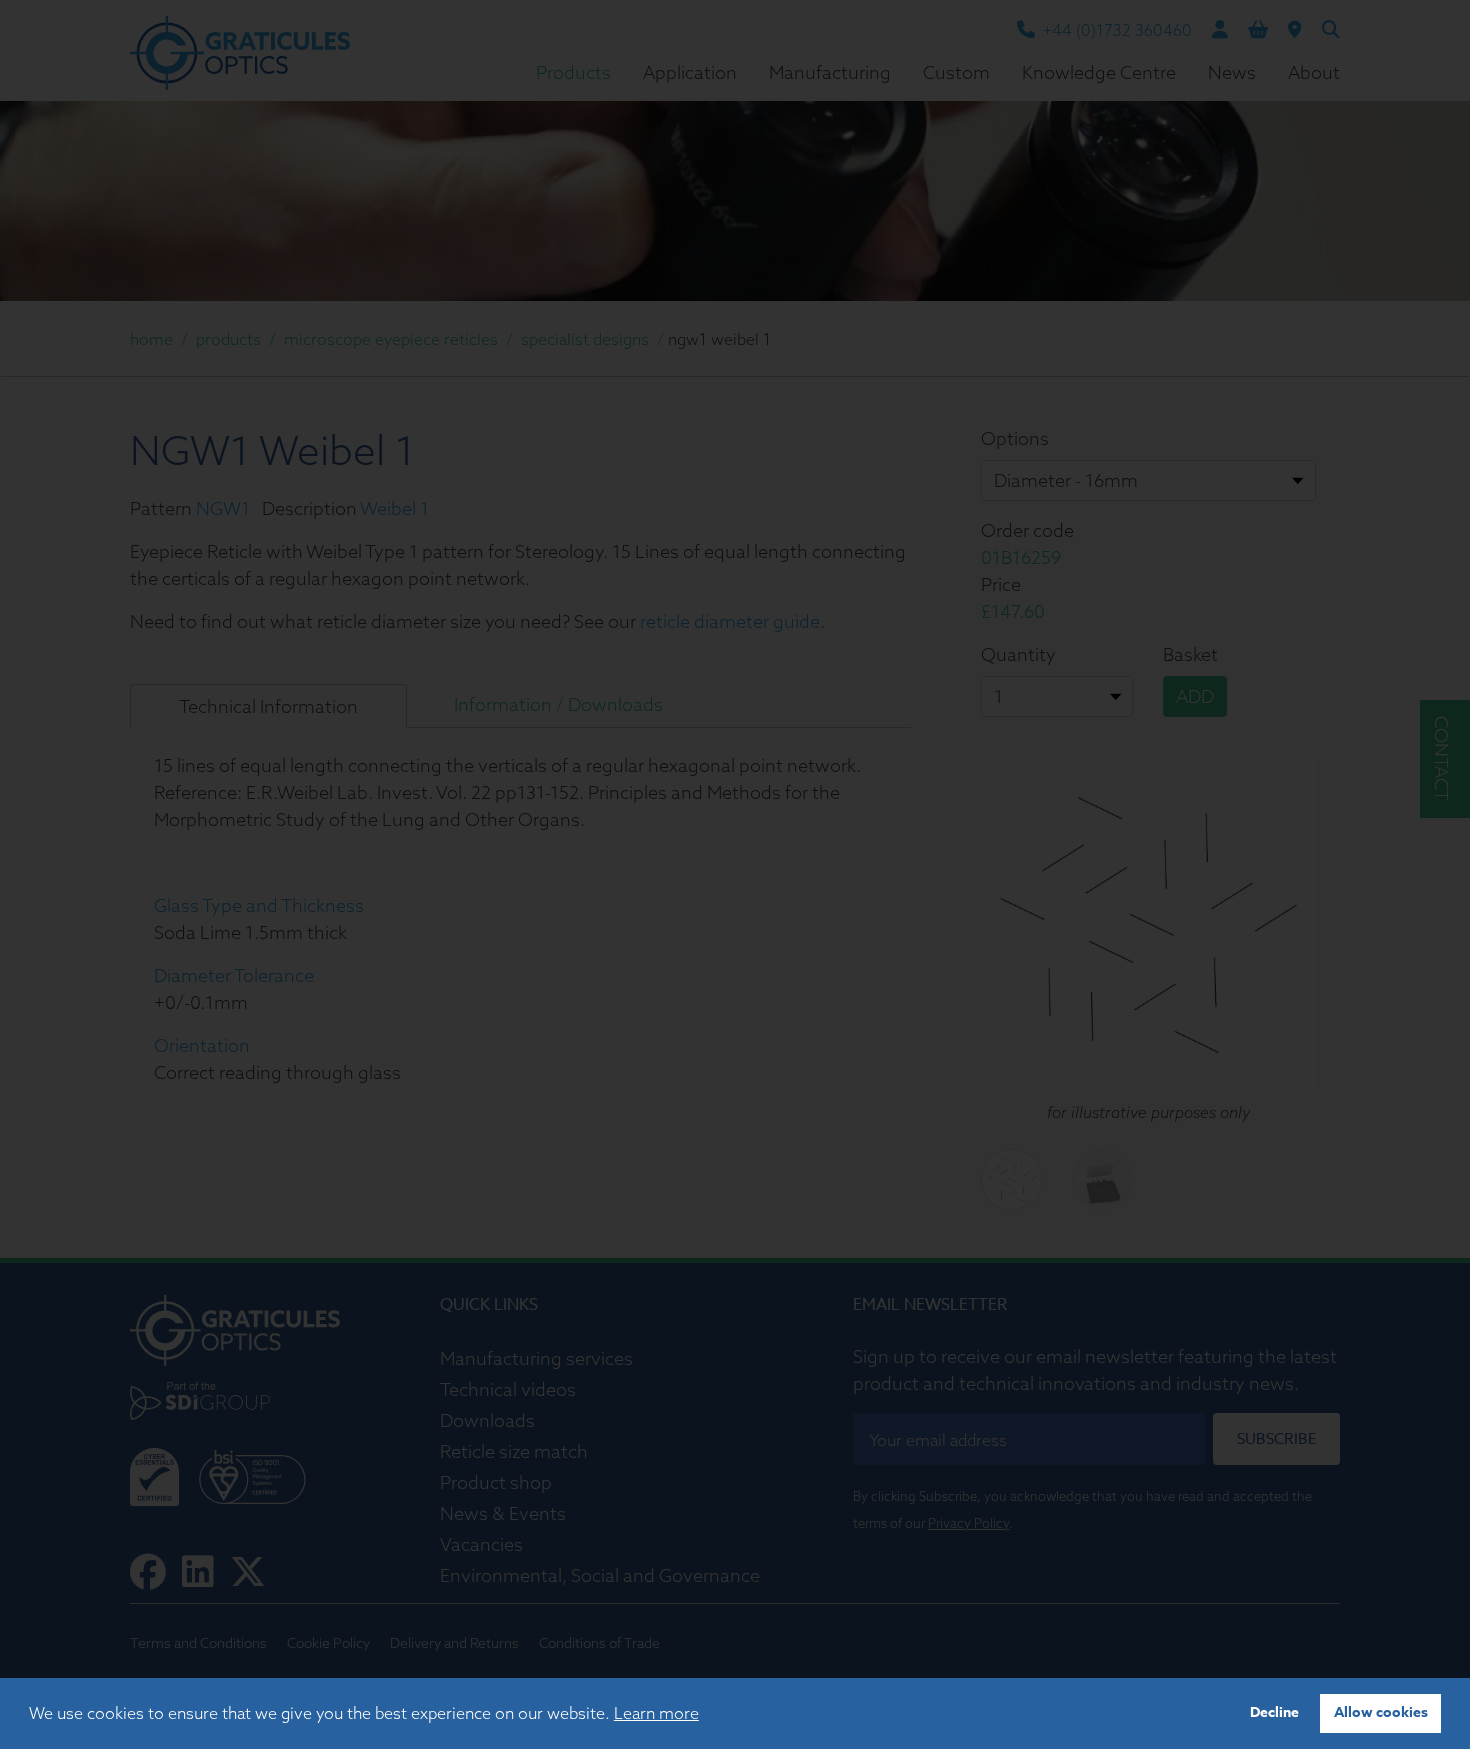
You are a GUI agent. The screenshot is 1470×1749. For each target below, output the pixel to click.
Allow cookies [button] (1381, 1712)
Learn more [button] (656, 1713)
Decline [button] (1274, 1712)
